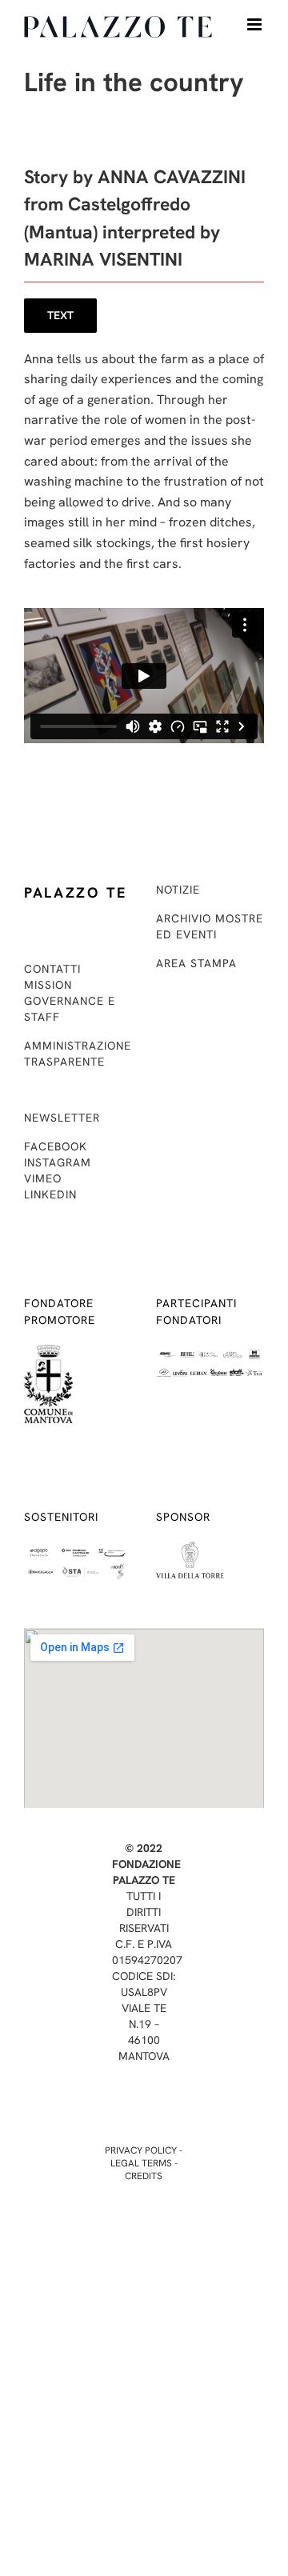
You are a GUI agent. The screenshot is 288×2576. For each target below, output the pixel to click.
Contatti (52, 969)
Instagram (58, 1162)
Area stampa (196, 963)
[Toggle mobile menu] (256, 24)
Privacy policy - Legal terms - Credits (144, 2163)
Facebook (56, 1146)
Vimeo (43, 1178)
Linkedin (50, 1194)
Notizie (178, 890)
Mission (48, 985)
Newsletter (62, 1118)
